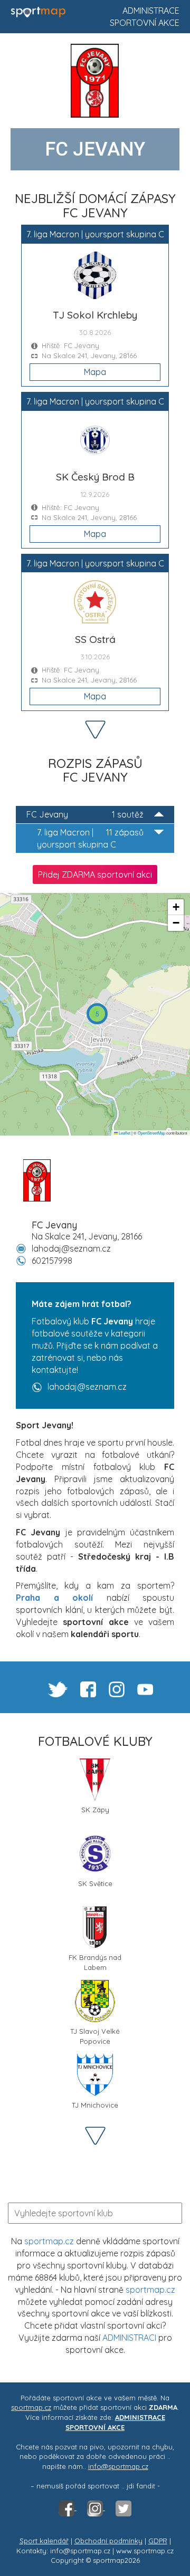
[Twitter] (123, 2507)
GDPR (158, 2541)
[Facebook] (68, 2507)
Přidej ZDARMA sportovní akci (95, 874)
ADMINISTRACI (129, 2338)
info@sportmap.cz (118, 2466)
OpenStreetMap (151, 1133)
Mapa (95, 372)
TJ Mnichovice (95, 2105)
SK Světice (95, 1883)
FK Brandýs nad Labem (95, 1961)
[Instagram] (96, 2507)
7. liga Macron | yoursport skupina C (90, 838)
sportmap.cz (49, 2241)
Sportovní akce (145, 23)
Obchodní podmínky (108, 2541)
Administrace (151, 11)
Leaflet (124, 1133)
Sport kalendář (44, 2541)
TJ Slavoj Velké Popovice (95, 2035)
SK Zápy (95, 1810)
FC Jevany (85, 814)
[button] (97, 1014)
